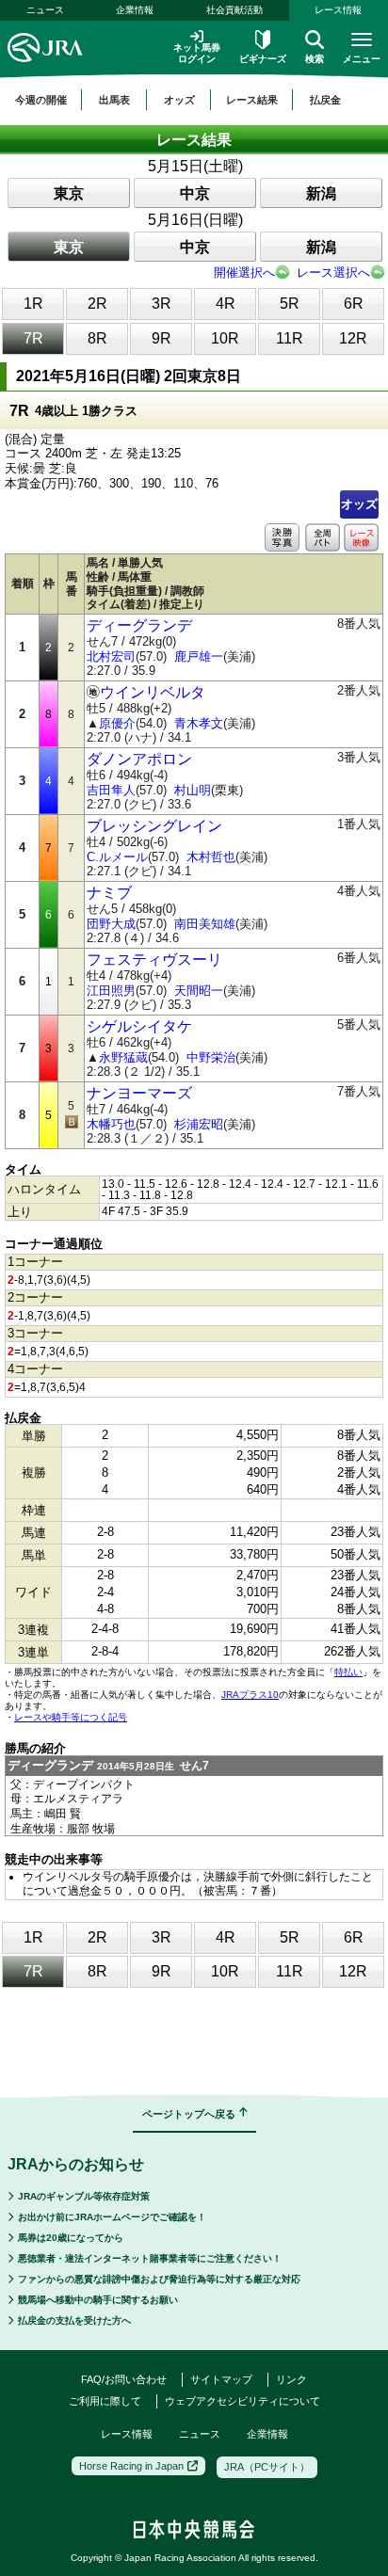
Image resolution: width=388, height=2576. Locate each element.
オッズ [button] (179, 100)
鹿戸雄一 (199, 656)
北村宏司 (111, 656)
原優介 (117, 723)
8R (97, 338)
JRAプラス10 (250, 1695)
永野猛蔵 (123, 1057)
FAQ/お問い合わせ (124, 2379)
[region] (194, 100)
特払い (348, 1672)
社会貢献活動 (234, 10)
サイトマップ (221, 2379)
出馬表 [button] (114, 100)
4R (226, 304)
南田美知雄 (205, 924)
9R (162, 338)
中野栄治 (211, 1057)
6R (354, 304)
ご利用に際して (105, 2401)
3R (162, 304)
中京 (195, 193)
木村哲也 (211, 857)
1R (33, 304)
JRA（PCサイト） (267, 2467)
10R (225, 338)
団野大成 (111, 924)
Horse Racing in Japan (131, 2466)
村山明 (193, 790)
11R (290, 338)
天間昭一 (199, 991)
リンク (291, 2379)
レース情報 (127, 2434)
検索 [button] (315, 59)
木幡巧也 (111, 1124)
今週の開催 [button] (41, 100)
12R (353, 338)
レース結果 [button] (252, 100)
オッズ (359, 504)
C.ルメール (117, 857)
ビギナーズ (263, 59)
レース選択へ (333, 272)
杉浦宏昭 (199, 1124)
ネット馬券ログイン (197, 53)
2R (97, 304)
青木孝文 (199, 723)
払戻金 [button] (325, 100)
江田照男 (111, 991)
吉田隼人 (111, 790)
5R (290, 304)
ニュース (45, 10)
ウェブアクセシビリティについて (242, 2401)
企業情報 (135, 10)
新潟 (321, 193)
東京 (69, 193)
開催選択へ (244, 272)
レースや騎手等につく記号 (71, 1717)
